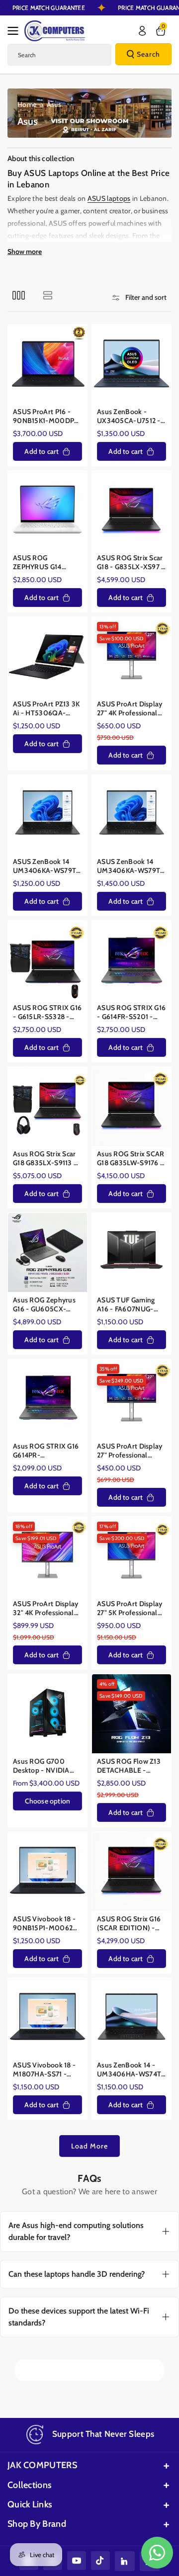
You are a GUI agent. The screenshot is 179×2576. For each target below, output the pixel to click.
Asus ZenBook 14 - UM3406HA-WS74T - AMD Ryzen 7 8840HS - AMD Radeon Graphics (132, 2070)
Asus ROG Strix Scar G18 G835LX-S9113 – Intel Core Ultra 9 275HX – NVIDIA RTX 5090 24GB (46, 1159)
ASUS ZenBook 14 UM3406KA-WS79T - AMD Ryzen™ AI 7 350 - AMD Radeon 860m (47, 866)
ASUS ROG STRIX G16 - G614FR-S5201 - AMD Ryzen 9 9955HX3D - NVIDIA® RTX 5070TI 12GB (131, 1012)
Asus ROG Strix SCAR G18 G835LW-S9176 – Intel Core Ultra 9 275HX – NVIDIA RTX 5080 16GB (131, 1159)
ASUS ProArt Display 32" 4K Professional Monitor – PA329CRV (46, 1608)
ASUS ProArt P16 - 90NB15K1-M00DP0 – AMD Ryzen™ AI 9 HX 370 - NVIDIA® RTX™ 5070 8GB (46, 416)
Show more (25, 252)
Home (27, 104)
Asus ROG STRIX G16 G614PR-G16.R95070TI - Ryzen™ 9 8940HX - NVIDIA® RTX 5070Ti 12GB (46, 1451)
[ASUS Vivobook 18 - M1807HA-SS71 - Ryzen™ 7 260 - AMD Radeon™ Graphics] (47, 2018)
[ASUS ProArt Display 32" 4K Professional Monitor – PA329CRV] (47, 1556)
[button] (16, 31)
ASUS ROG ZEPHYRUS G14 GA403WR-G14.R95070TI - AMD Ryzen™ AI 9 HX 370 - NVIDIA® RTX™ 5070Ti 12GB (47, 562)
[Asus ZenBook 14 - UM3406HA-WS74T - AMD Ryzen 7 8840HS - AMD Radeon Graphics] (132, 2018)
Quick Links (30, 2504)
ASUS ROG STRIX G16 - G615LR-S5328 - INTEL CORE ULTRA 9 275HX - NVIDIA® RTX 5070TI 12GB (47, 1012)
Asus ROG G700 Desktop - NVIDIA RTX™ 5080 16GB (42, 1766)
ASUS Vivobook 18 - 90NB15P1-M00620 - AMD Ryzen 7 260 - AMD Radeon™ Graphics (46, 1924)
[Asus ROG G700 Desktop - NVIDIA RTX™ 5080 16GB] (47, 1714)
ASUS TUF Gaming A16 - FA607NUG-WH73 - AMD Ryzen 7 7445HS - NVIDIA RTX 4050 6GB (131, 1305)
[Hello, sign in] (142, 31)
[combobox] (59, 55)
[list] (47, 295)
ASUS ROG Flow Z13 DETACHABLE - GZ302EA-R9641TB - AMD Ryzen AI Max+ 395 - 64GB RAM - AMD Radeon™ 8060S (130, 1766)
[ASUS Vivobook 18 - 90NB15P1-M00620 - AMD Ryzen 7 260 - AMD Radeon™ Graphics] (47, 1871)
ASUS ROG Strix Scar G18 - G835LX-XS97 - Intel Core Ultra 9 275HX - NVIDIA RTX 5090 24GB (131, 562)
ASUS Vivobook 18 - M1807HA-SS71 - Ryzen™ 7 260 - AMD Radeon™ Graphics (47, 2070)
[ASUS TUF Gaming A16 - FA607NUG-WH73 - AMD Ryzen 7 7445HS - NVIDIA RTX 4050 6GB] (132, 1252)
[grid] (19, 295)
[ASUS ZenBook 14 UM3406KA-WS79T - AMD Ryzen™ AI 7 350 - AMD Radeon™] (132, 814)
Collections (30, 2485)
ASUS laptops (109, 198)
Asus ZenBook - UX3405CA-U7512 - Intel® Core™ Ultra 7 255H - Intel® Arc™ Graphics (130, 416)
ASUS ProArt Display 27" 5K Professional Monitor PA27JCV (130, 1608)
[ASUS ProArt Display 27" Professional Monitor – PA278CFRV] (132, 1399)
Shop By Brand (37, 2524)
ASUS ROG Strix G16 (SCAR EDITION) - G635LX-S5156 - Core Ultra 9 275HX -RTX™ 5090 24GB (132, 1924)
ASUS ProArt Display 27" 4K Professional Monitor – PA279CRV (130, 709)
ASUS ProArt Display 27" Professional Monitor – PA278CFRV (130, 1451)
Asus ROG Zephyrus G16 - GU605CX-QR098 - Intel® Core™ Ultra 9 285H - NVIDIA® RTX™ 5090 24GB (47, 1305)
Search (148, 54)
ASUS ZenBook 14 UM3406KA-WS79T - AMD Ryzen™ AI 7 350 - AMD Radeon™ (131, 866)
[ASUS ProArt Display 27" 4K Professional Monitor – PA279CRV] (132, 656)
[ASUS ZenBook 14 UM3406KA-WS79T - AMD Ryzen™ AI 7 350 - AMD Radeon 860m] (47, 814)
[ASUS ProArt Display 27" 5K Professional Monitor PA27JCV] (132, 1556)
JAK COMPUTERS (42, 2465)
